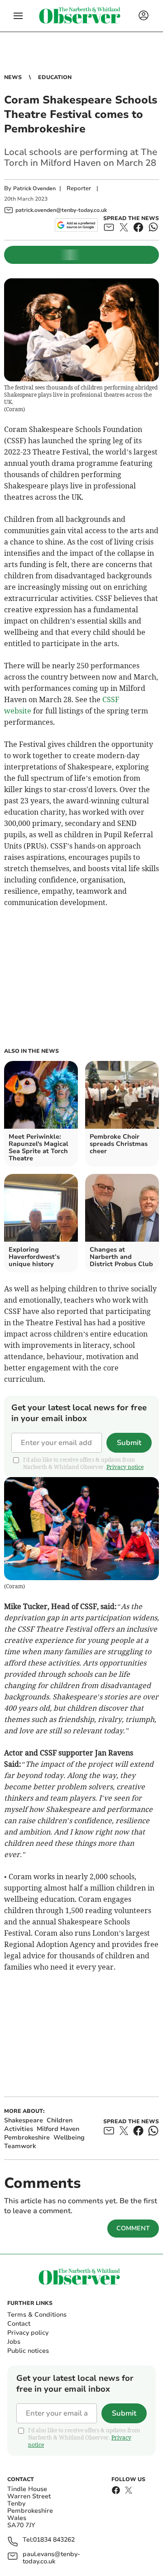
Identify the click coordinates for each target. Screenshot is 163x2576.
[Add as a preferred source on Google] (76, 225)
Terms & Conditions (37, 2315)
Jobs (14, 2342)
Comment (133, 2228)
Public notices (28, 2351)
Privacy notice (125, 1467)
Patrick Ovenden (34, 188)
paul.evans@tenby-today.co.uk (51, 2558)
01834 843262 (54, 2540)
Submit (129, 1443)
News (13, 77)
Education (55, 77)
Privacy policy (28, 2333)
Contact (19, 2324)
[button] (18, 16)
